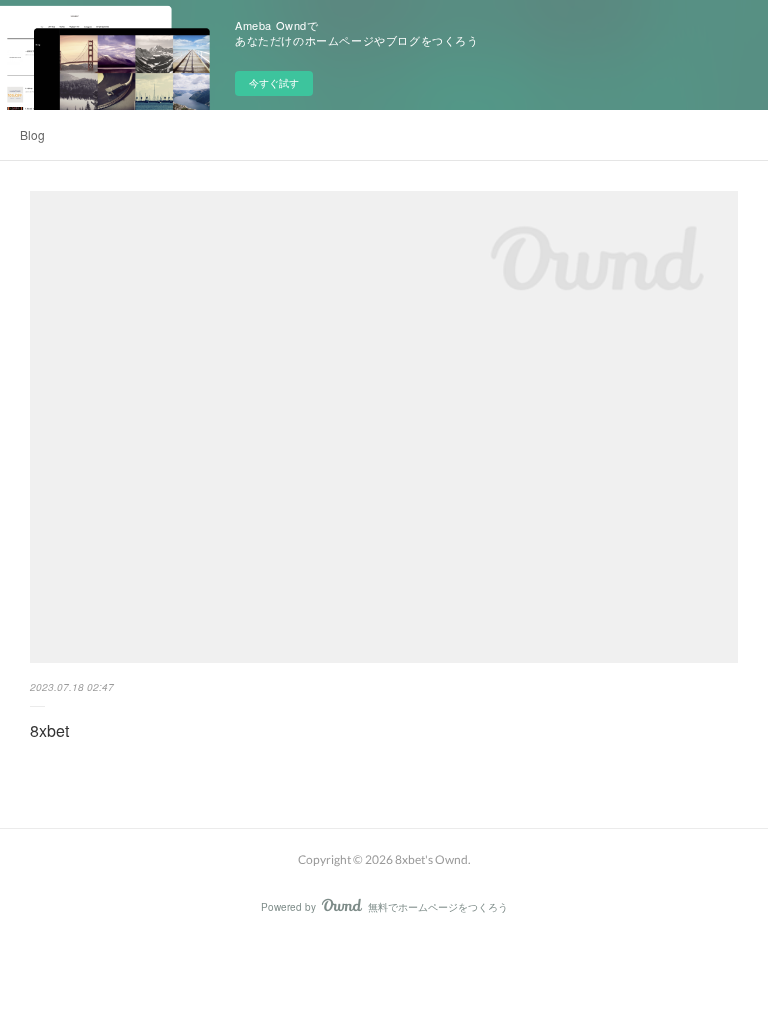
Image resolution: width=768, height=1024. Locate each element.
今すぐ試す (274, 83)
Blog (32, 134)
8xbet (49, 730)
